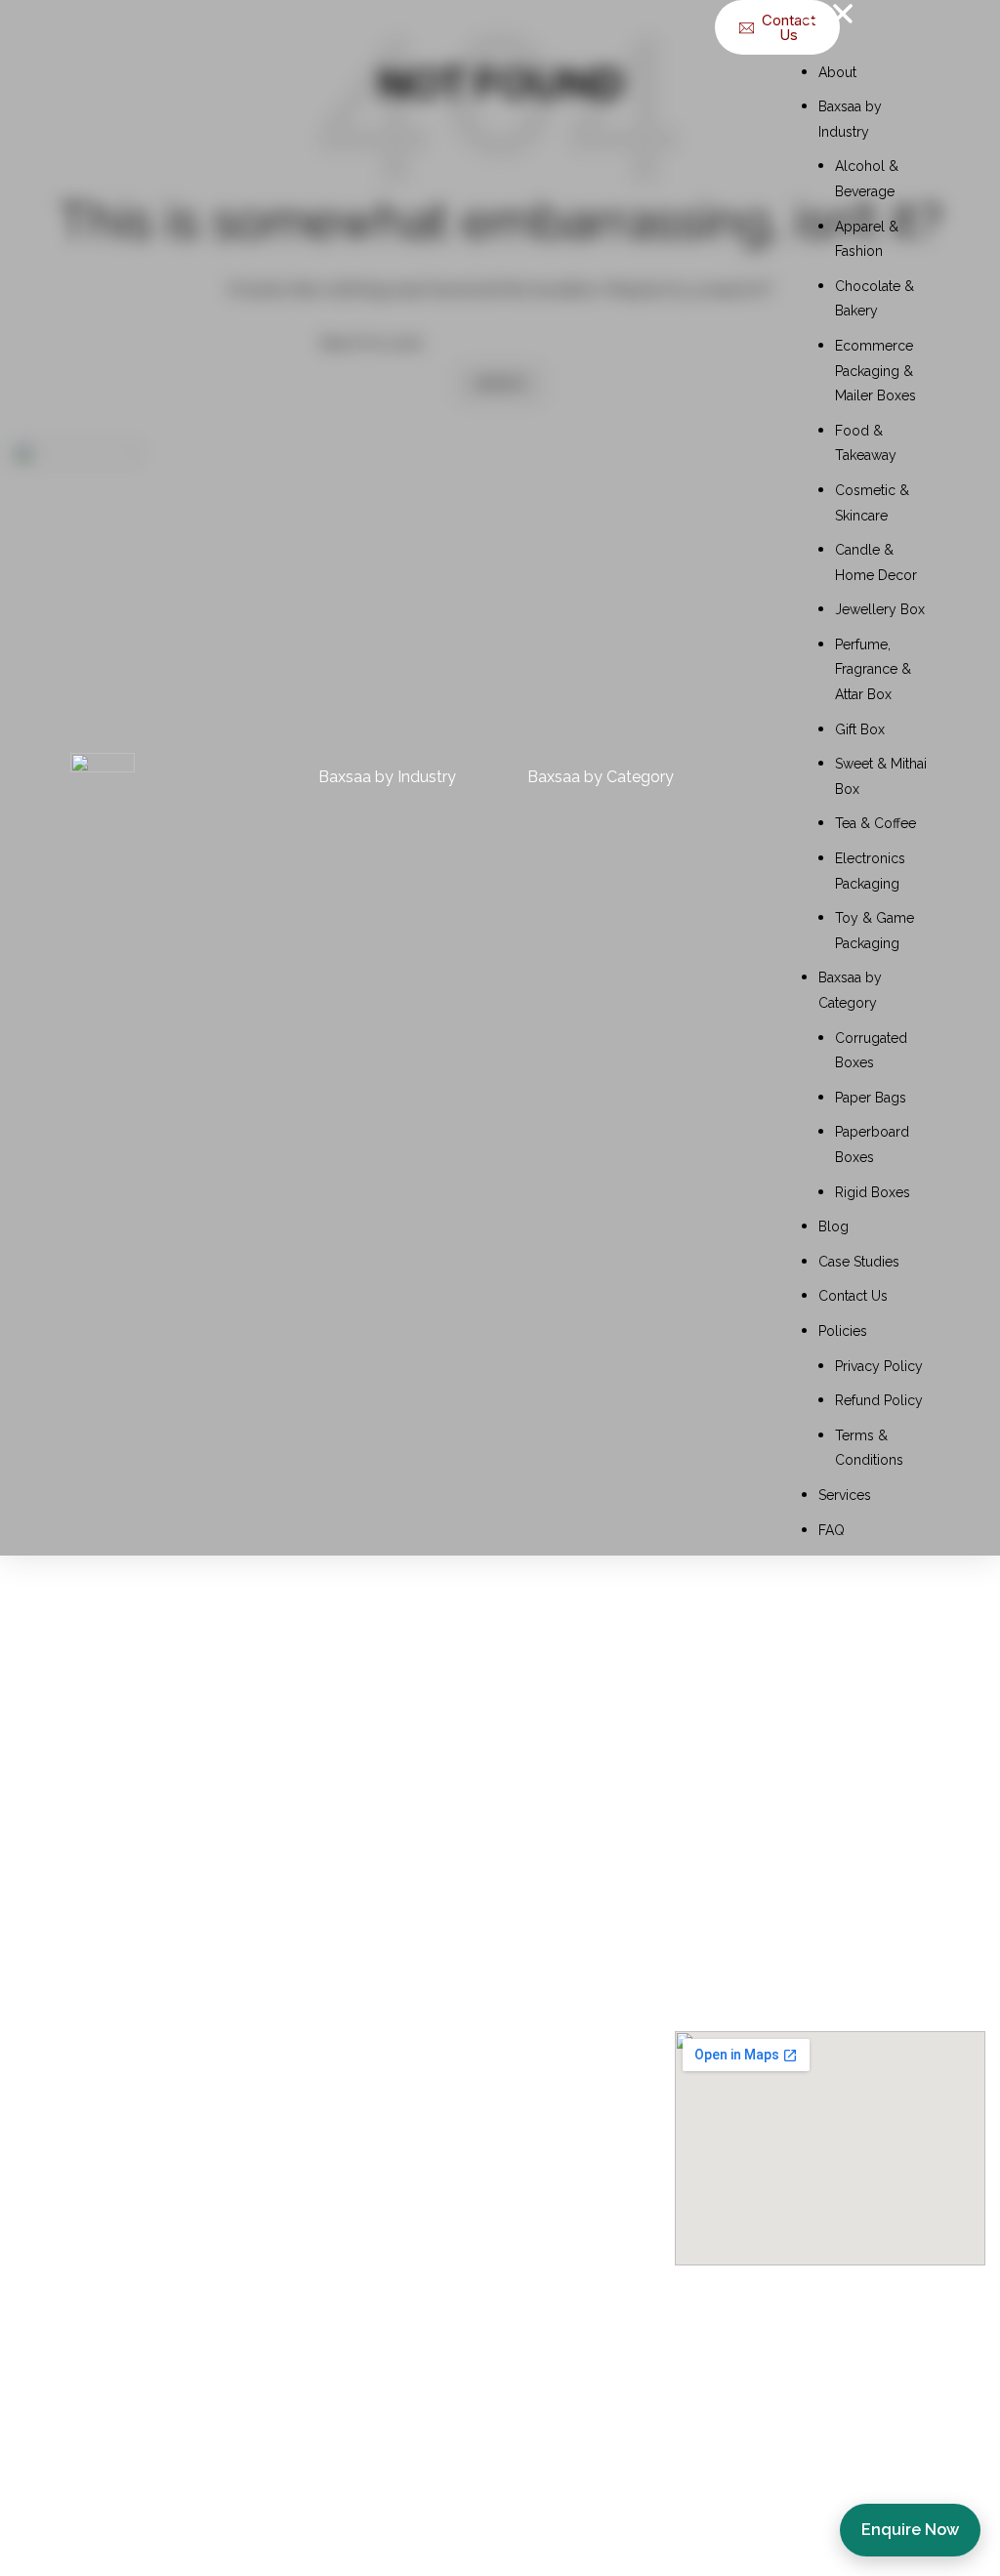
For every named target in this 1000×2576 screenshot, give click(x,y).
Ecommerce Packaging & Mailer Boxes (875, 371)
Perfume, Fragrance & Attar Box (873, 669)
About (837, 72)
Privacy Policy (879, 1366)
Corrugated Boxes (420, 2212)
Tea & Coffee (875, 823)
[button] (866, 18)
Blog (833, 1226)
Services (845, 1495)
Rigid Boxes (873, 1192)
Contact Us (853, 1296)
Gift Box (860, 729)
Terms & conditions (95, 2174)
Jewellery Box (880, 609)
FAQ (832, 1530)
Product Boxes (406, 2174)
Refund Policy (879, 1400)
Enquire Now (910, 2530)
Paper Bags (871, 1098)
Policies (843, 1331)
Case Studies (859, 1262)
